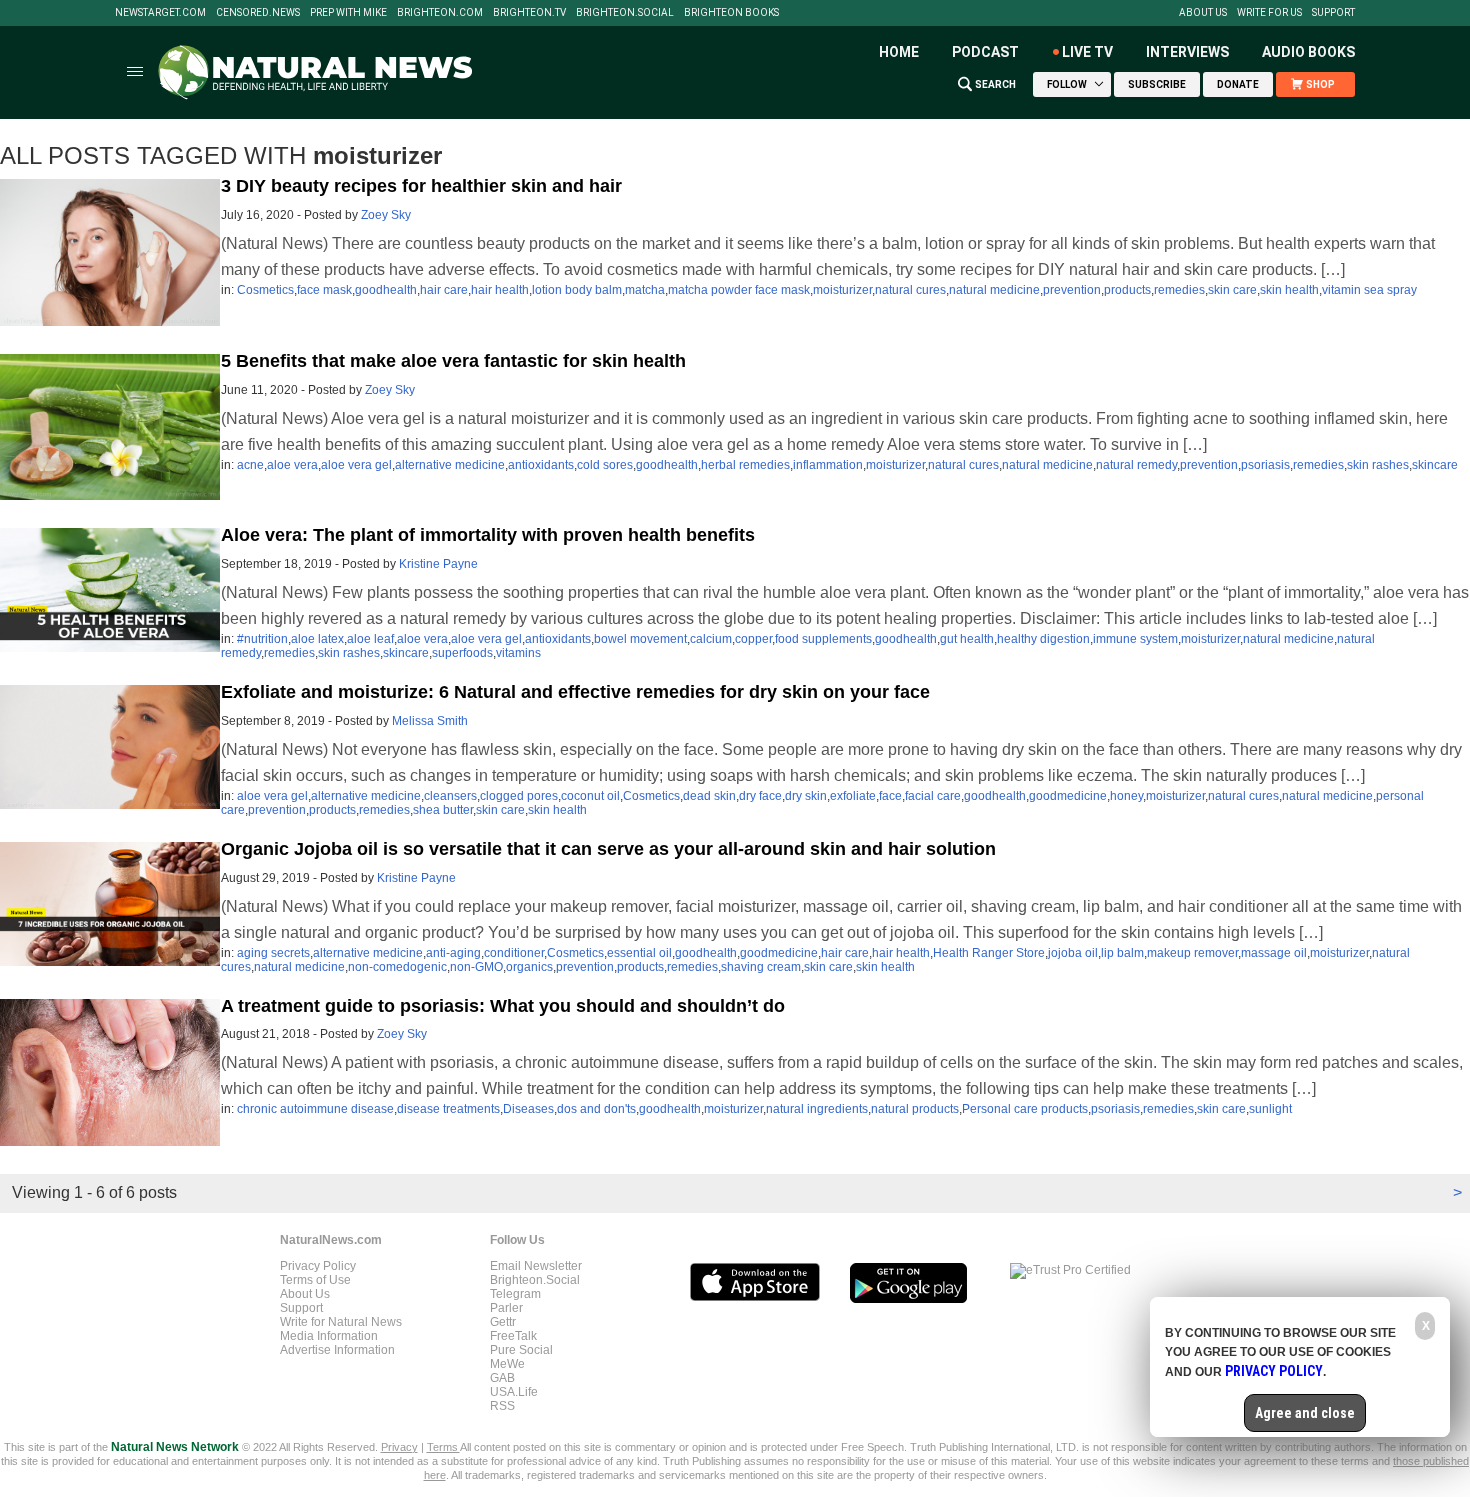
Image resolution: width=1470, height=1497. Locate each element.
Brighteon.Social (625, 13)
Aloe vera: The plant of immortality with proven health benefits (488, 535)
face (890, 796)
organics (529, 967)
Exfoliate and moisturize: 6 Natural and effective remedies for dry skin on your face (575, 692)
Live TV (1087, 52)
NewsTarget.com (160, 13)
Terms (443, 1447)
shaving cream (761, 967)
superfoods (462, 653)
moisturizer (842, 290)
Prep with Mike (348, 13)
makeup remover (1192, 953)
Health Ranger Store (989, 953)
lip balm (1122, 953)
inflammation (828, 465)
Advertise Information (337, 1350)
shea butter (443, 810)
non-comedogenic (397, 967)
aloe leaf (370, 639)
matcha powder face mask (739, 290)
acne (250, 465)
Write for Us (1269, 13)
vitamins (518, 653)
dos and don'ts (596, 1109)
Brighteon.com (440, 13)
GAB (502, 1378)
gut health (967, 639)
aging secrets (273, 953)
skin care (1232, 290)
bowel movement (640, 639)
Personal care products (1025, 1109)
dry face (760, 796)
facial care (933, 796)
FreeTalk (513, 1336)
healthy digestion (1043, 639)
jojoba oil (1073, 953)
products (1127, 290)
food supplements (823, 639)
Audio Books (1308, 52)
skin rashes (1378, 465)
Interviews (1187, 52)
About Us (1203, 13)
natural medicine (994, 290)
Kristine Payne (438, 564)
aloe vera (292, 465)
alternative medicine (450, 465)
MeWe (507, 1364)
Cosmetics (265, 290)
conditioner (514, 953)
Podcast (985, 52)
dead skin (709, 796)
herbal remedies (745, 465)
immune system (1135, 639)
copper (753, 639)
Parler (506, 1308)
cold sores (605, 465)
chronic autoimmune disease (315, 1109)
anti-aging (453, 953)
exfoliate (853, 796)
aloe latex (317, 639)
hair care (444, 290)
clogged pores (519, 796)
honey (1126, 796)
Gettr (503, 1322)
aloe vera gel (356, 465)
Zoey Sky (386, 215)
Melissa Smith (430, 721)
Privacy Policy (318, 1266)
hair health (500, 290)
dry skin (806, 796)
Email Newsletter (536, 1266)
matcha (645, 290)
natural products (915, 1109)
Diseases (528, 1109)
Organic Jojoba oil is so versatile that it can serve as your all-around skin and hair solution (608, 849)
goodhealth (386, 290)
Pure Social (521, 1350)
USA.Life (514, 1392)
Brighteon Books (731, 13)
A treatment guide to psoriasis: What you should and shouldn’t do (503, 1006)
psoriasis (1265, 465)
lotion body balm (577, 290)
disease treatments (448, 1109)
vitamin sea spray (1369, 290)
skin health (1289, 290)
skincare (1435, 465)
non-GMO (476, 967)
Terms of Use (315, 1280)
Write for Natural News (341, 1322)
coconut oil (590, 796)
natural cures (910, 290)
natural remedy (1136, 465)
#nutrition (262, 639)
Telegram (515, 1294)
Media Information (329, 1336)
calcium (711, 639)
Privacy (399, 1447)
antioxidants (541, 465)
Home (899, 52)
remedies (1179, 290)
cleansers (450, 796)
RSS (502, 1406)
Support (1333, 13)
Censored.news (258, 13)
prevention (1072, 290)
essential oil (639, 953)
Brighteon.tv (529, 13)
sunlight (1270, 1109)
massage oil (1274, 953)
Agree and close (1305, 1413)
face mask (324, 290)
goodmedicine (1068, 796)
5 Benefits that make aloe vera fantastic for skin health (453, 361)
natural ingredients (817, 1109)
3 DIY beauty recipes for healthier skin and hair (421, 186)
